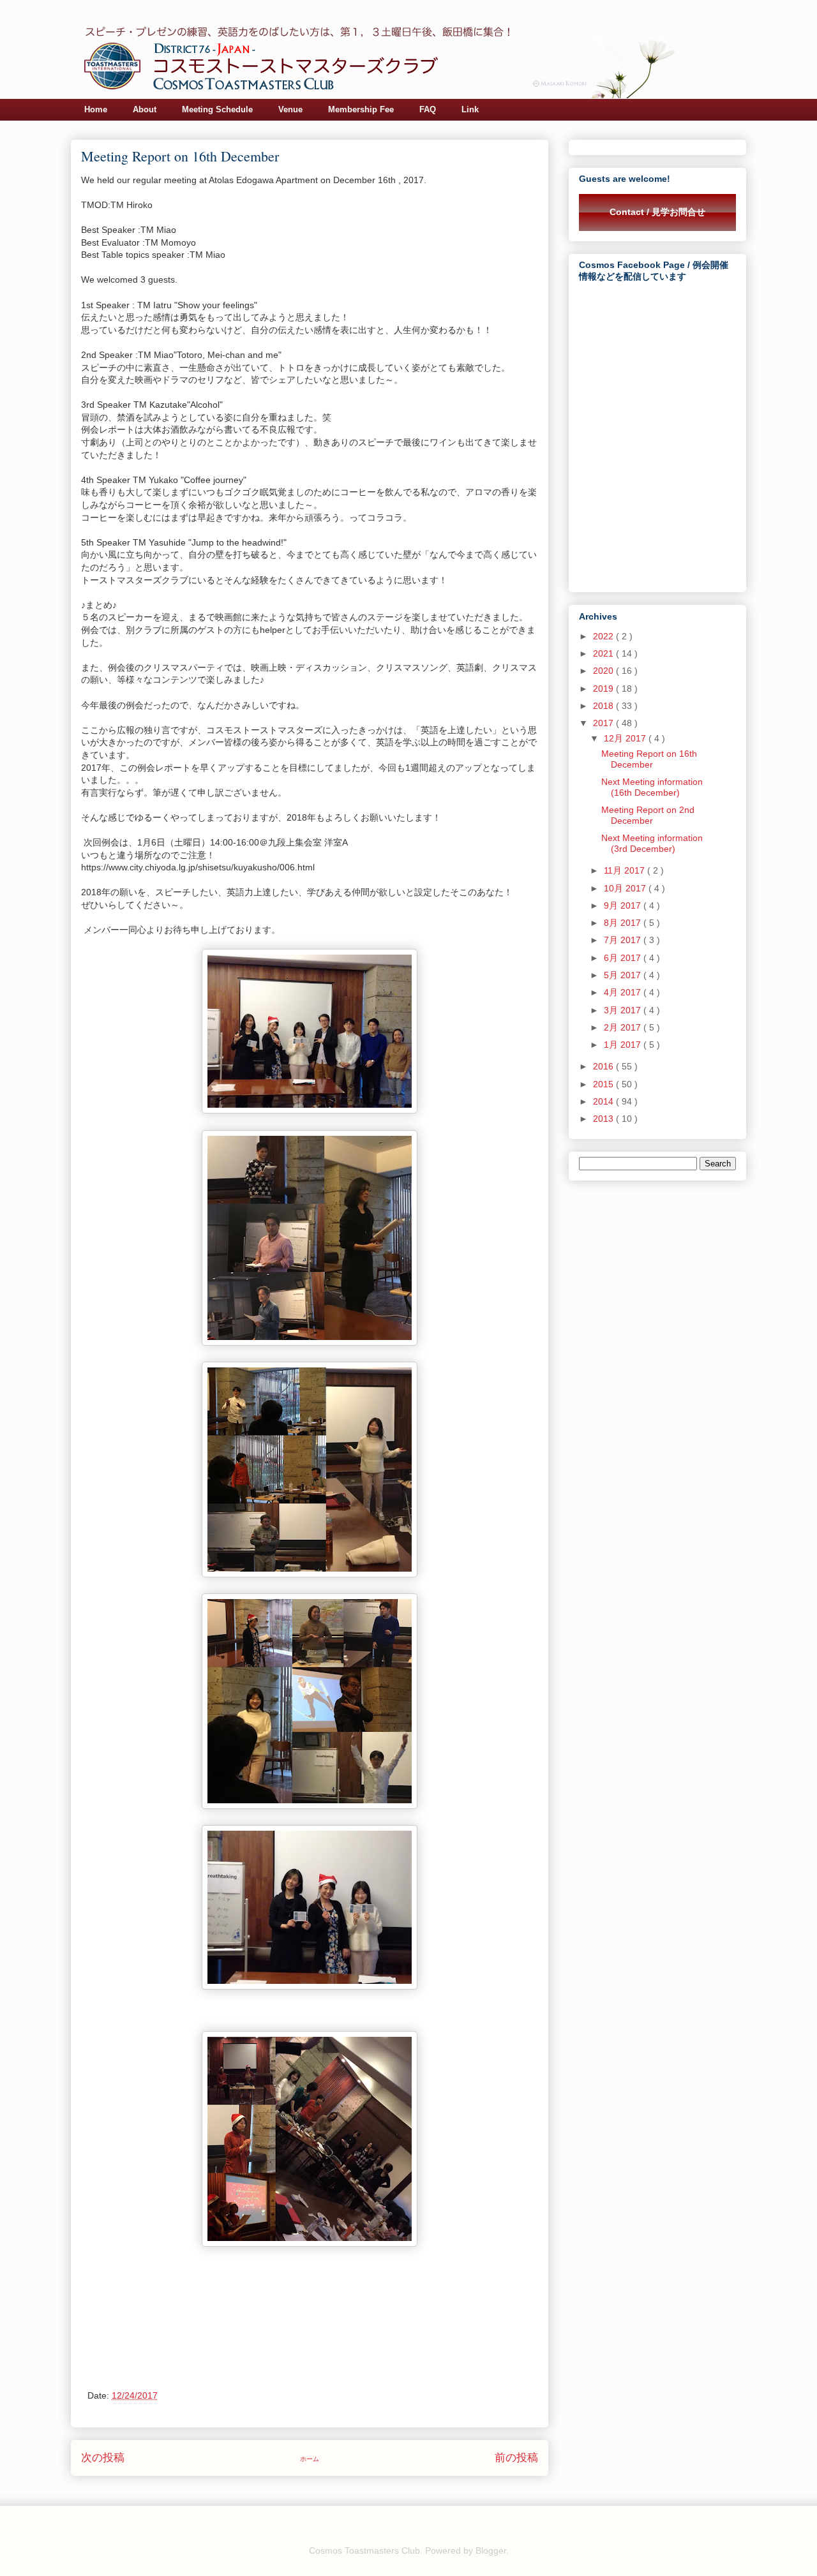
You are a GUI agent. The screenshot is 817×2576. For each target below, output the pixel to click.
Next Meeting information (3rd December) (652, 843)
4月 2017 (624, 992)
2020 (604, 671)
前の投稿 (516, 2458)
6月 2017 (624, 958)
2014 (604, 1101)
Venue (290, 109)
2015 (604, 1084)
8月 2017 (624, 923)
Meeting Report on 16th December (649, 759)
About (145, 109)
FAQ (428, 109)
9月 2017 (624, 905)
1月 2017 (624, 1045)
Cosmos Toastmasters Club (364, 2550)
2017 (604, 723)
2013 (604, 1119)
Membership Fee (361, 109)
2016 (604, 1066)
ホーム (310, 2459)
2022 (604, 636)
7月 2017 (624, 940)
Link (470, 109)
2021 (604, 653)
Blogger (491, 2550)
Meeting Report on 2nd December (648, 815)
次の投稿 (103, 2458)
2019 (604, 689)
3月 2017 (624, 1010)
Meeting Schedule (217, 109)
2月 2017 (624, 1027)
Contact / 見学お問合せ (657, 212)
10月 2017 (626, 888)
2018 (604, 706)
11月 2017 (626, 870)
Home (96, 109)
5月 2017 (624, 975)
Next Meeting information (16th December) (652, 787)
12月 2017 (626, 738)
